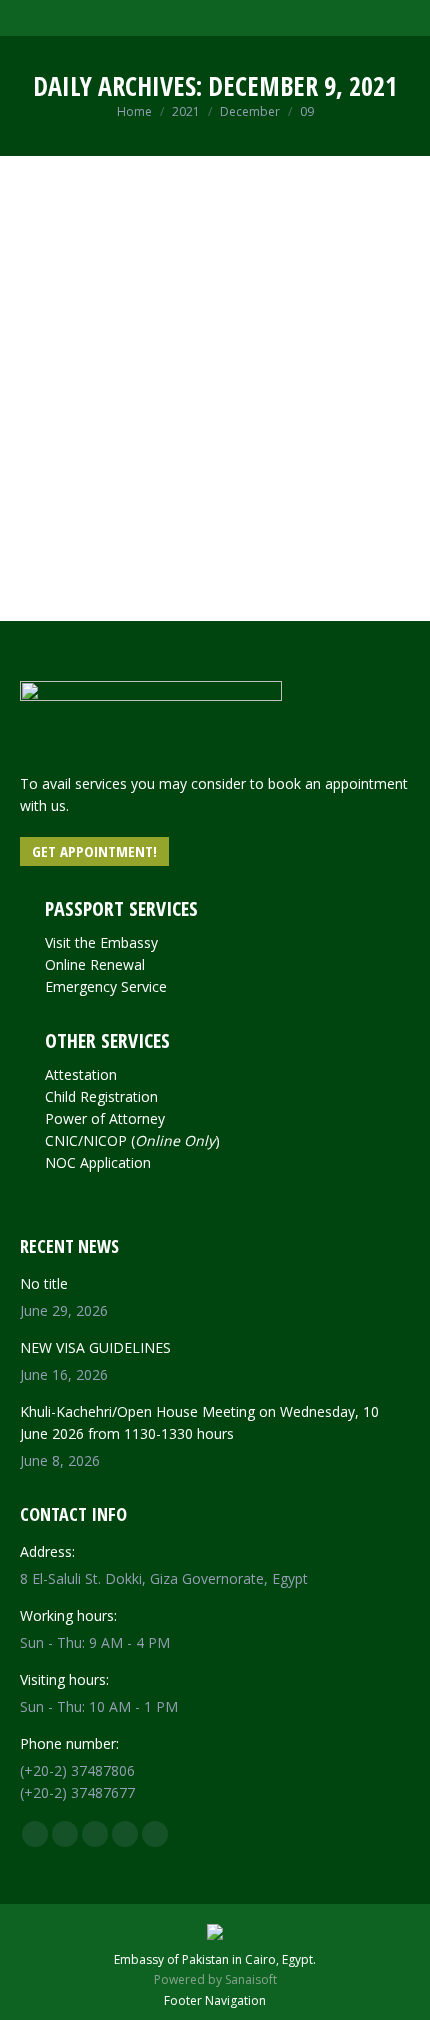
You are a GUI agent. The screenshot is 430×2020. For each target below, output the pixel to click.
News (74, 422)
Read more (93, 603)
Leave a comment (155, 422)
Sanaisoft (251, 1979)
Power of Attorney (105, 1118)
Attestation (81, 1074)
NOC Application (98, 1162)
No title (44, 1283)
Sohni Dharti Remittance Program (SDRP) (209, 381)
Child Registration (101, 1096)
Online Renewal (95, 964)
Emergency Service (106, 986)
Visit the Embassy (101, 942)
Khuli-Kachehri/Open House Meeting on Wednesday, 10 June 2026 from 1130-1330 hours (199, 1422)
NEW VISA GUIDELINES (95, 1347)
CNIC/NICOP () (132, 1140)
